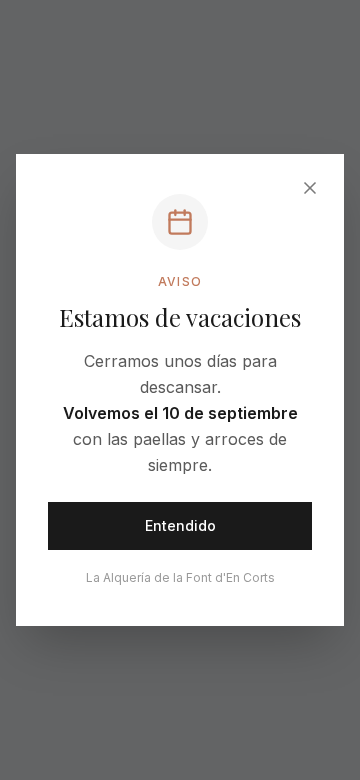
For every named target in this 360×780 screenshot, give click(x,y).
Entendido (180, 525)
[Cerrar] (310, 188)
